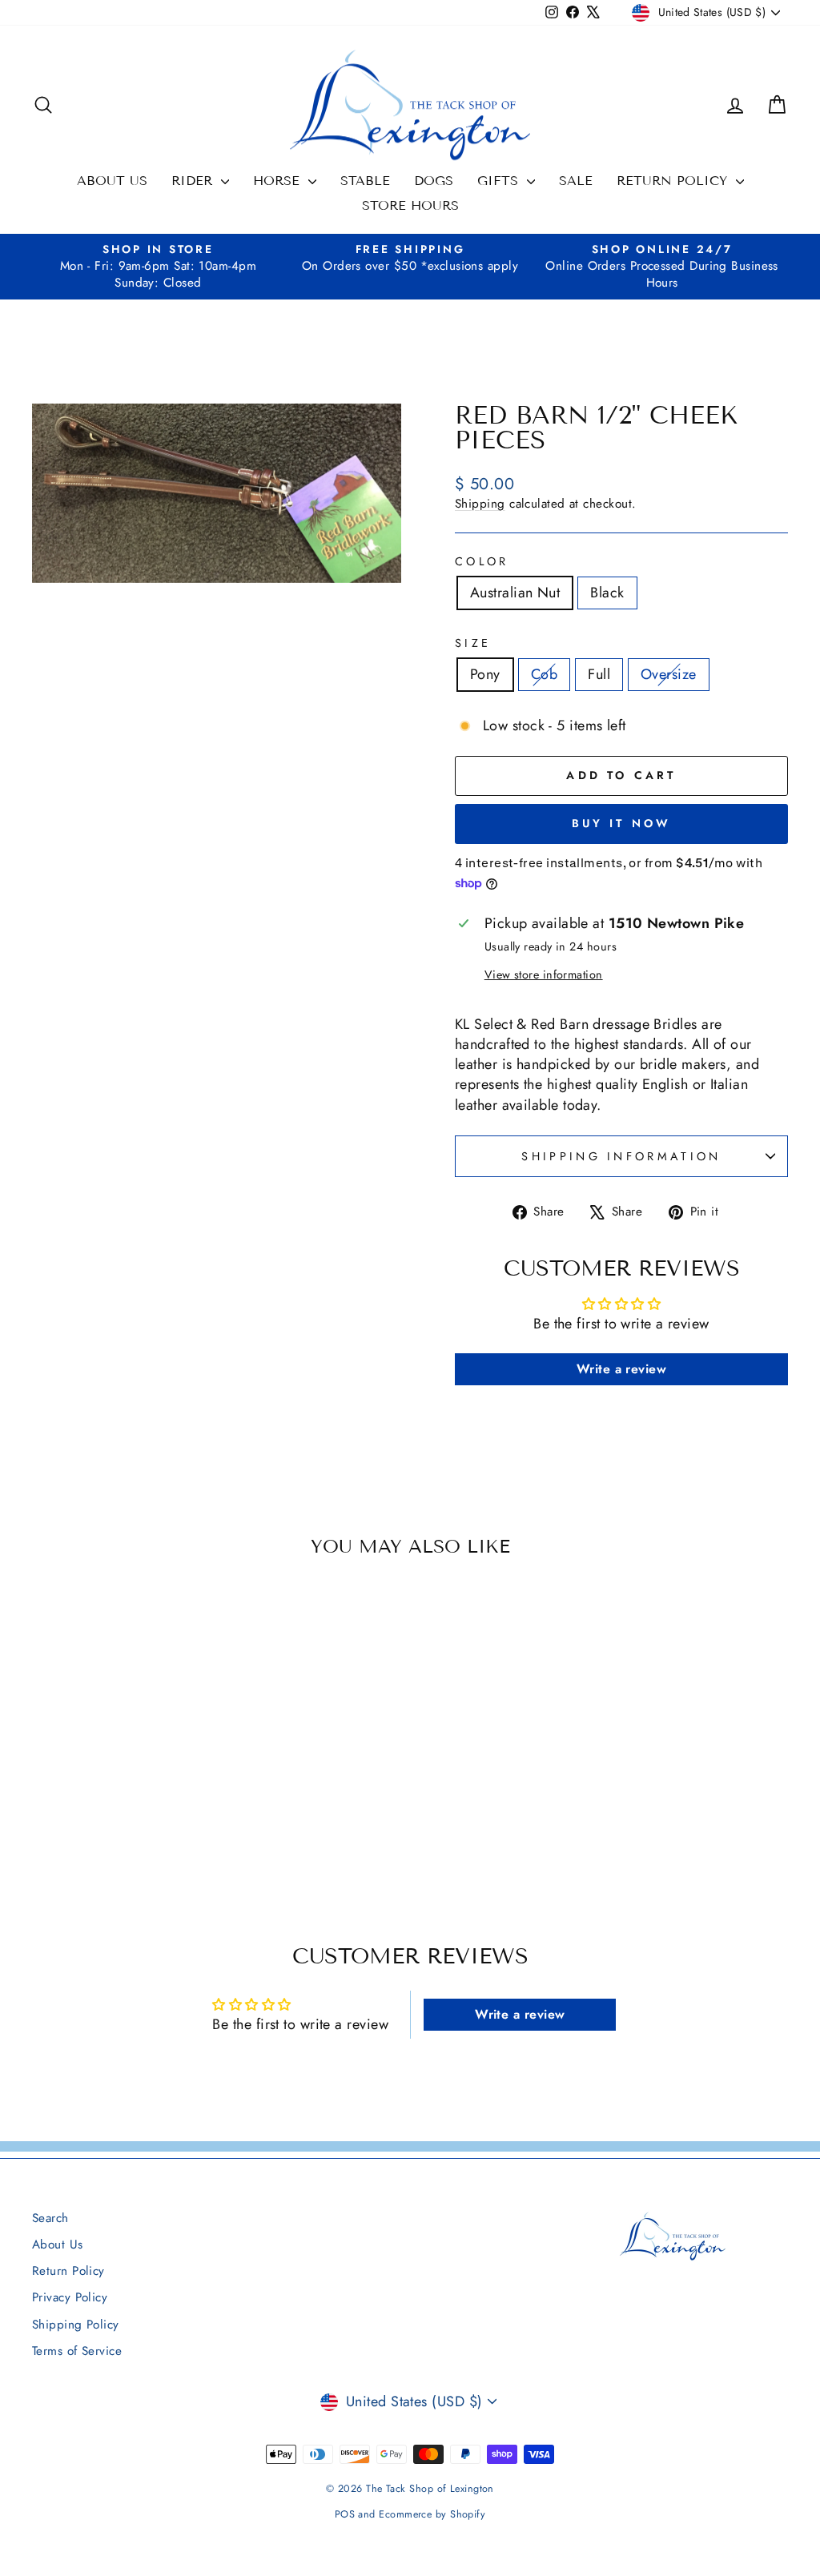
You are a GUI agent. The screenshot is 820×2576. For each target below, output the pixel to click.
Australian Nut (515, 593)
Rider (194, 181)
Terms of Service (77, 2351)
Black (607, 593)
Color (482, 561)
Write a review (621, 1369)
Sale (576, 181)
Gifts (500, 181)
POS (345, 2514)
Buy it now (622, 823)
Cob (544, 674)
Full (599, 674)
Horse (279, 181)
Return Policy (674, 181)
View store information (544, 975)
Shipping (480, 504)
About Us (112, 181)
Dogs (434, 181)
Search (50, 2218)
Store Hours (410, 205)
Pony (485, 674)
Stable (365, 181)
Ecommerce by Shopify (432, 2514)
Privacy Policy (70, 2297)
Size (473, 643)
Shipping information (621, 1156)
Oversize (669, 674)
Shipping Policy (76, 2325)
